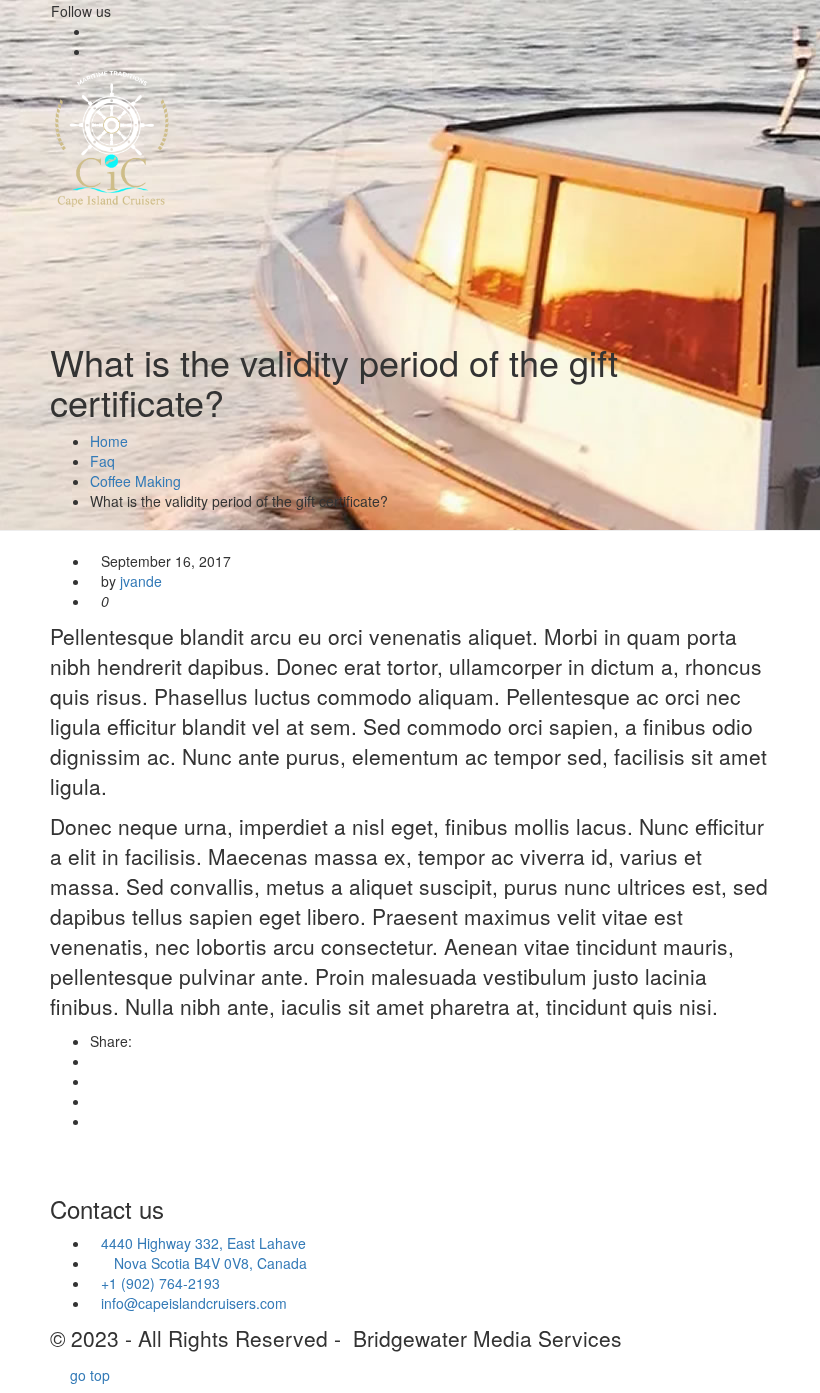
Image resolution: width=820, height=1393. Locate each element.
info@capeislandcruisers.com (194, 1303)
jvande (141, 581)
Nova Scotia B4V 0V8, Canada (198, 1263)
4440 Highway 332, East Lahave (203, 1243)
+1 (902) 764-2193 (160, 1283)
